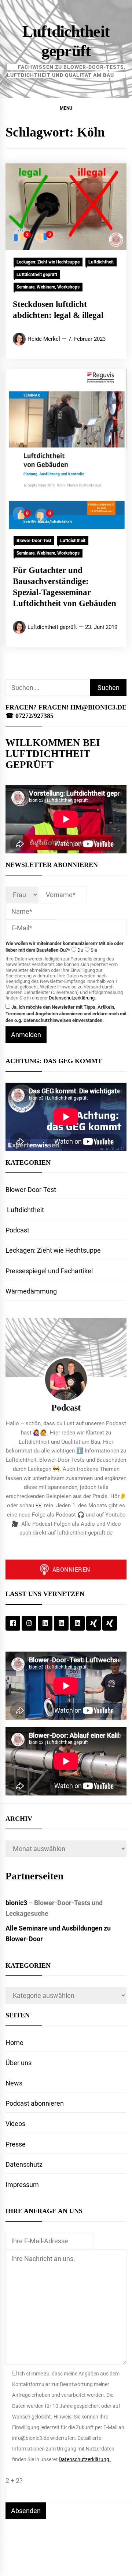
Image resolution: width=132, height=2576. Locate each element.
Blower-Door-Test (34, 541)
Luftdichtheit (101, 262)
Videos (15, 2124)
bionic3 (16, 1903)
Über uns (19, 2063)
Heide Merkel (44, 339)
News (14, 2083)
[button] (66, 108)
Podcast (17, 1230)
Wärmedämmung (31, 1291)
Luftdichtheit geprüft (37, 275)
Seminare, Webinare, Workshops (48, 287)
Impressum (22, 2185)
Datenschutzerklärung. (72, 998)
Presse (16, 2144)
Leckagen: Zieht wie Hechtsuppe (48, 262)
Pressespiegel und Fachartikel (49, 1271)
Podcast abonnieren (35, 2103)
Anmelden (26, 1035)
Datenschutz (24, 2164)
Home (14, 2043)
